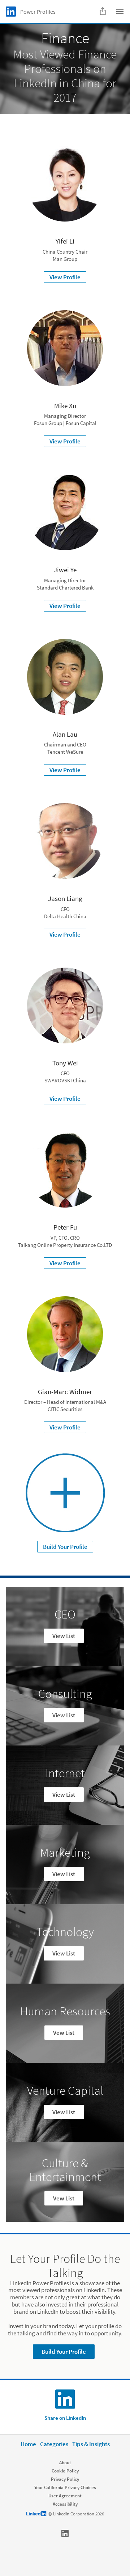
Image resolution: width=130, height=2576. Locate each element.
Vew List (64, 2033)
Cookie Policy (65, 2471)
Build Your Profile (65, 1547)
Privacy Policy (65, 2479)
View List (64, 1636)
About (65, 2463)
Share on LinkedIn (65, 2418)
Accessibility (65, 2504)
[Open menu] (120, 12)
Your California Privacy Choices (65, 2487)
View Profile (65, 277)
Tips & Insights (91, 2444)
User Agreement (65, 2496)
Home (28, 2444)
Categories (54, 2444)
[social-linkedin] (65, 2533)
